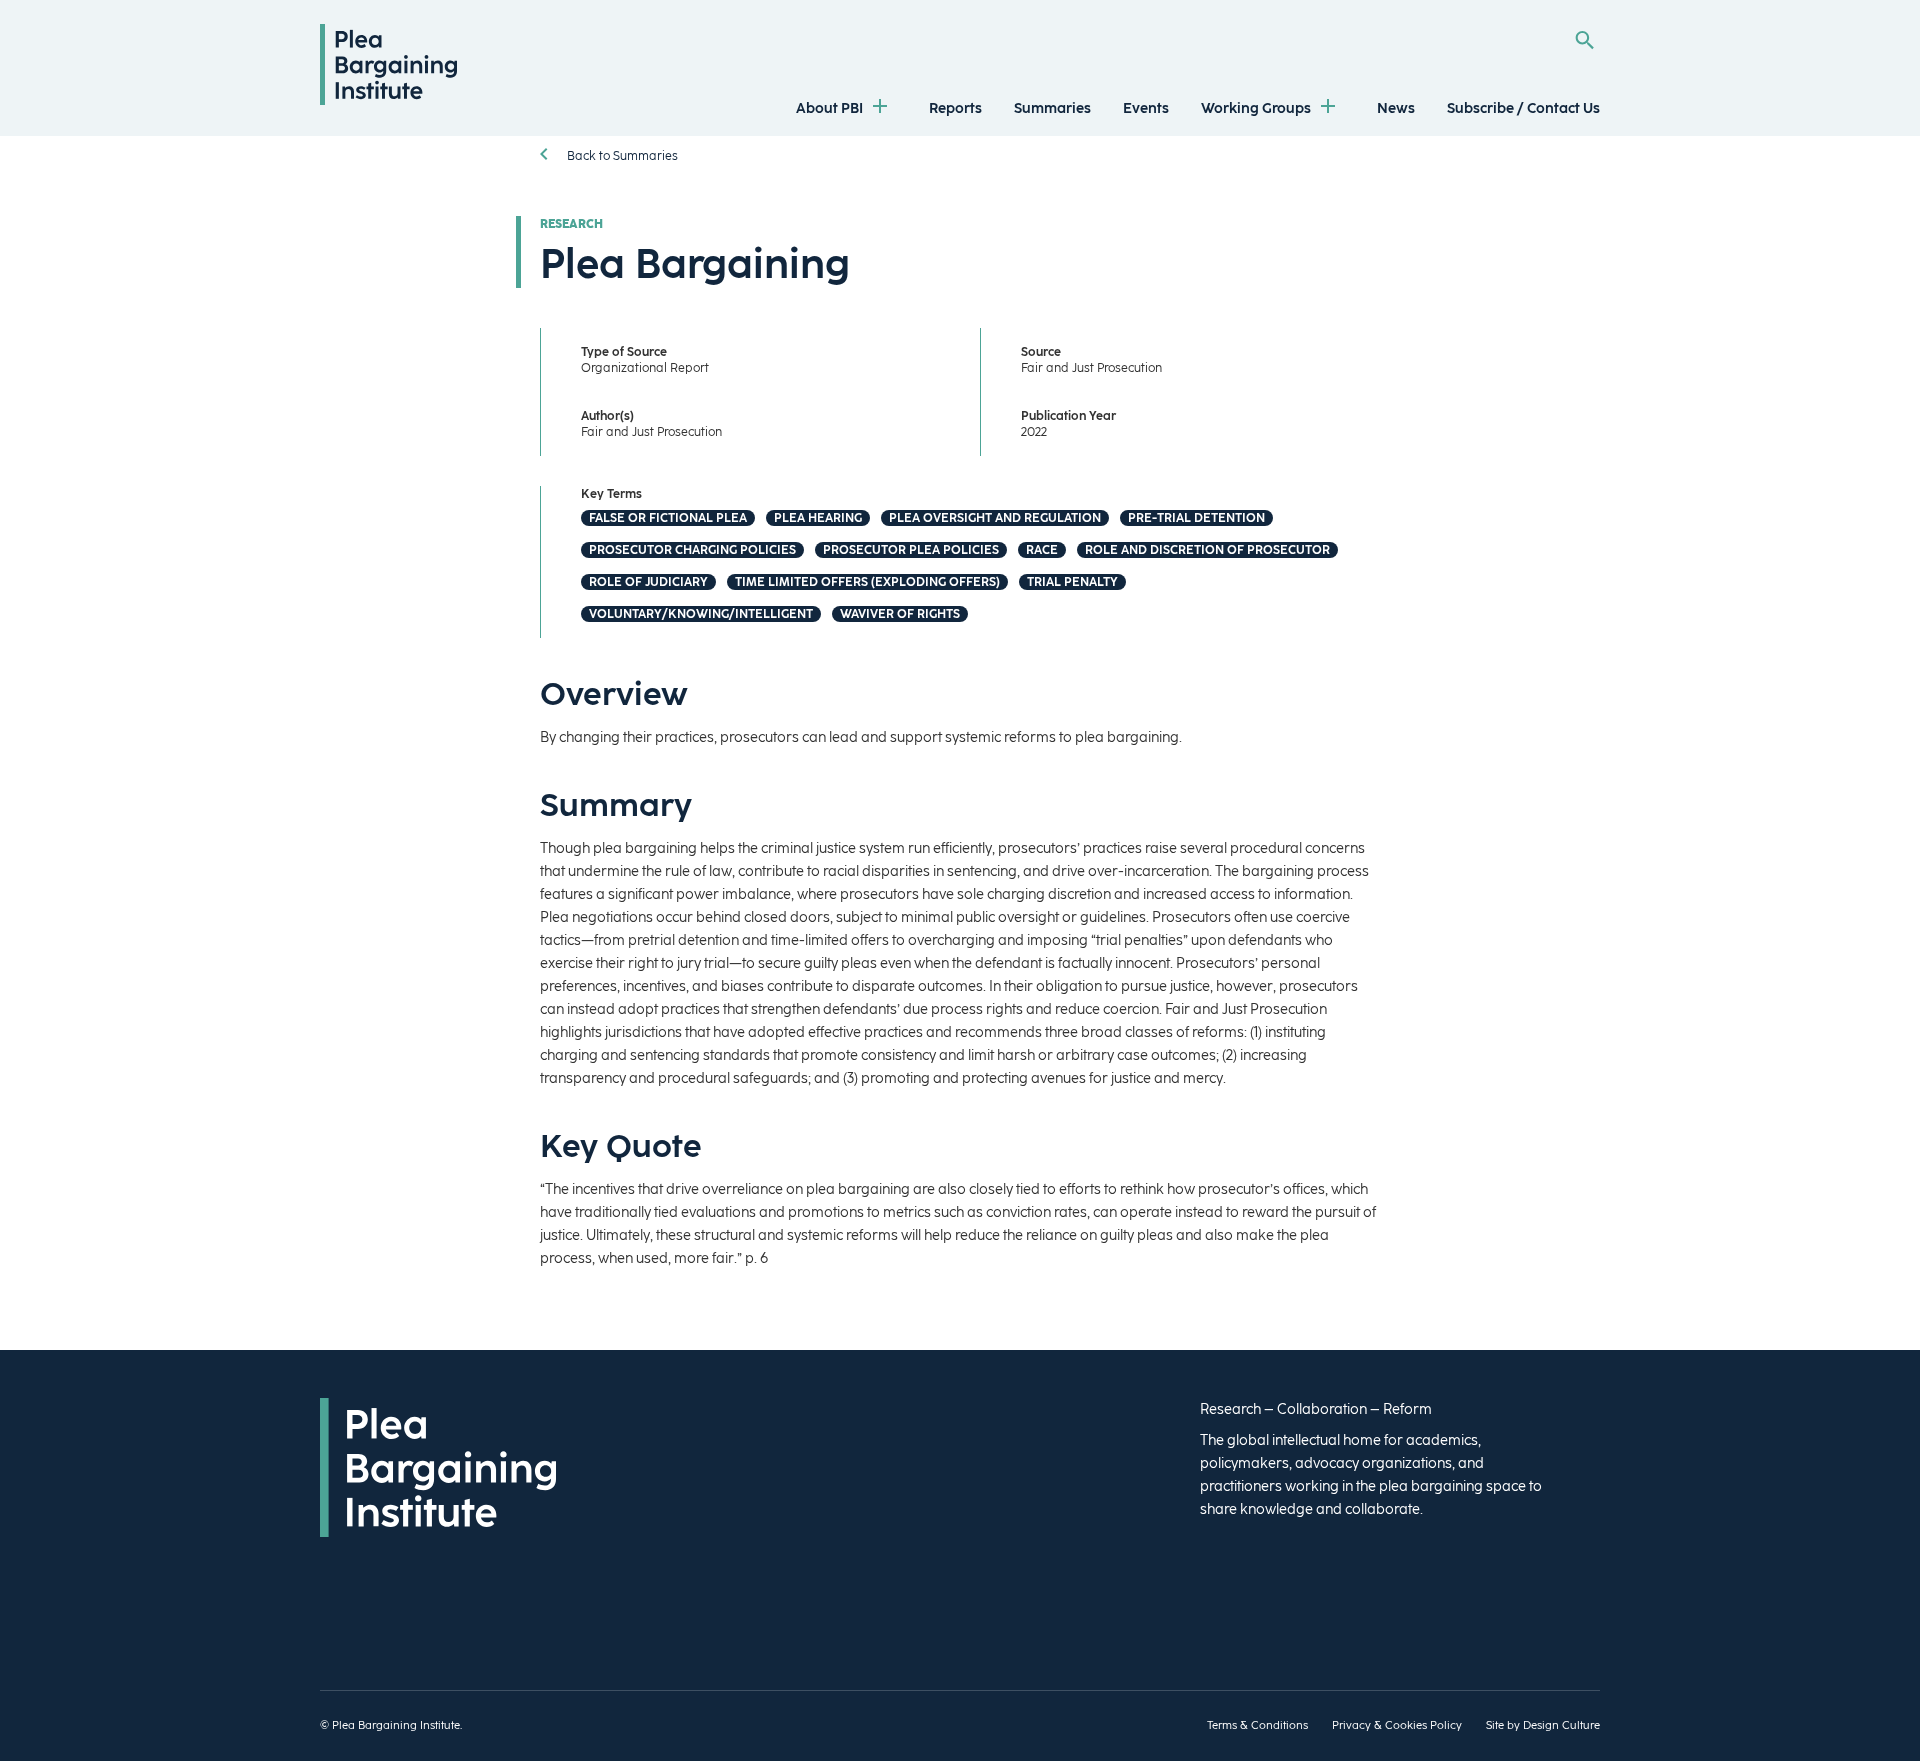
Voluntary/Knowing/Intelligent (701, 614)
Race (1042, 550)
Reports (955, 108)
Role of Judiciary (648, 582)
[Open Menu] (880, 108)
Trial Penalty (1072, 582)
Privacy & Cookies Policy (1397, 1725)
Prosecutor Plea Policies (911, 550)
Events (1146, 108)
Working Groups (1256, 108)
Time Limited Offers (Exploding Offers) (867, 582)
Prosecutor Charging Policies (692, 550)
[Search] (1584, 40)
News (1396, 108)
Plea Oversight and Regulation (995, 518)
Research (571, 224)
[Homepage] (388, 100)
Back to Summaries (621, 156)
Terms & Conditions (1257, 1725)
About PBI (829, 108)
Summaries (1052, 108)
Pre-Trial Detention (1196, 518)
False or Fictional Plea (668, 518)
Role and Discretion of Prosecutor (1207, 550)
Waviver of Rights (900, 614)
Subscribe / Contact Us (1523, 108)
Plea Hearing (818, 518)
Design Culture (1561, 1725)
